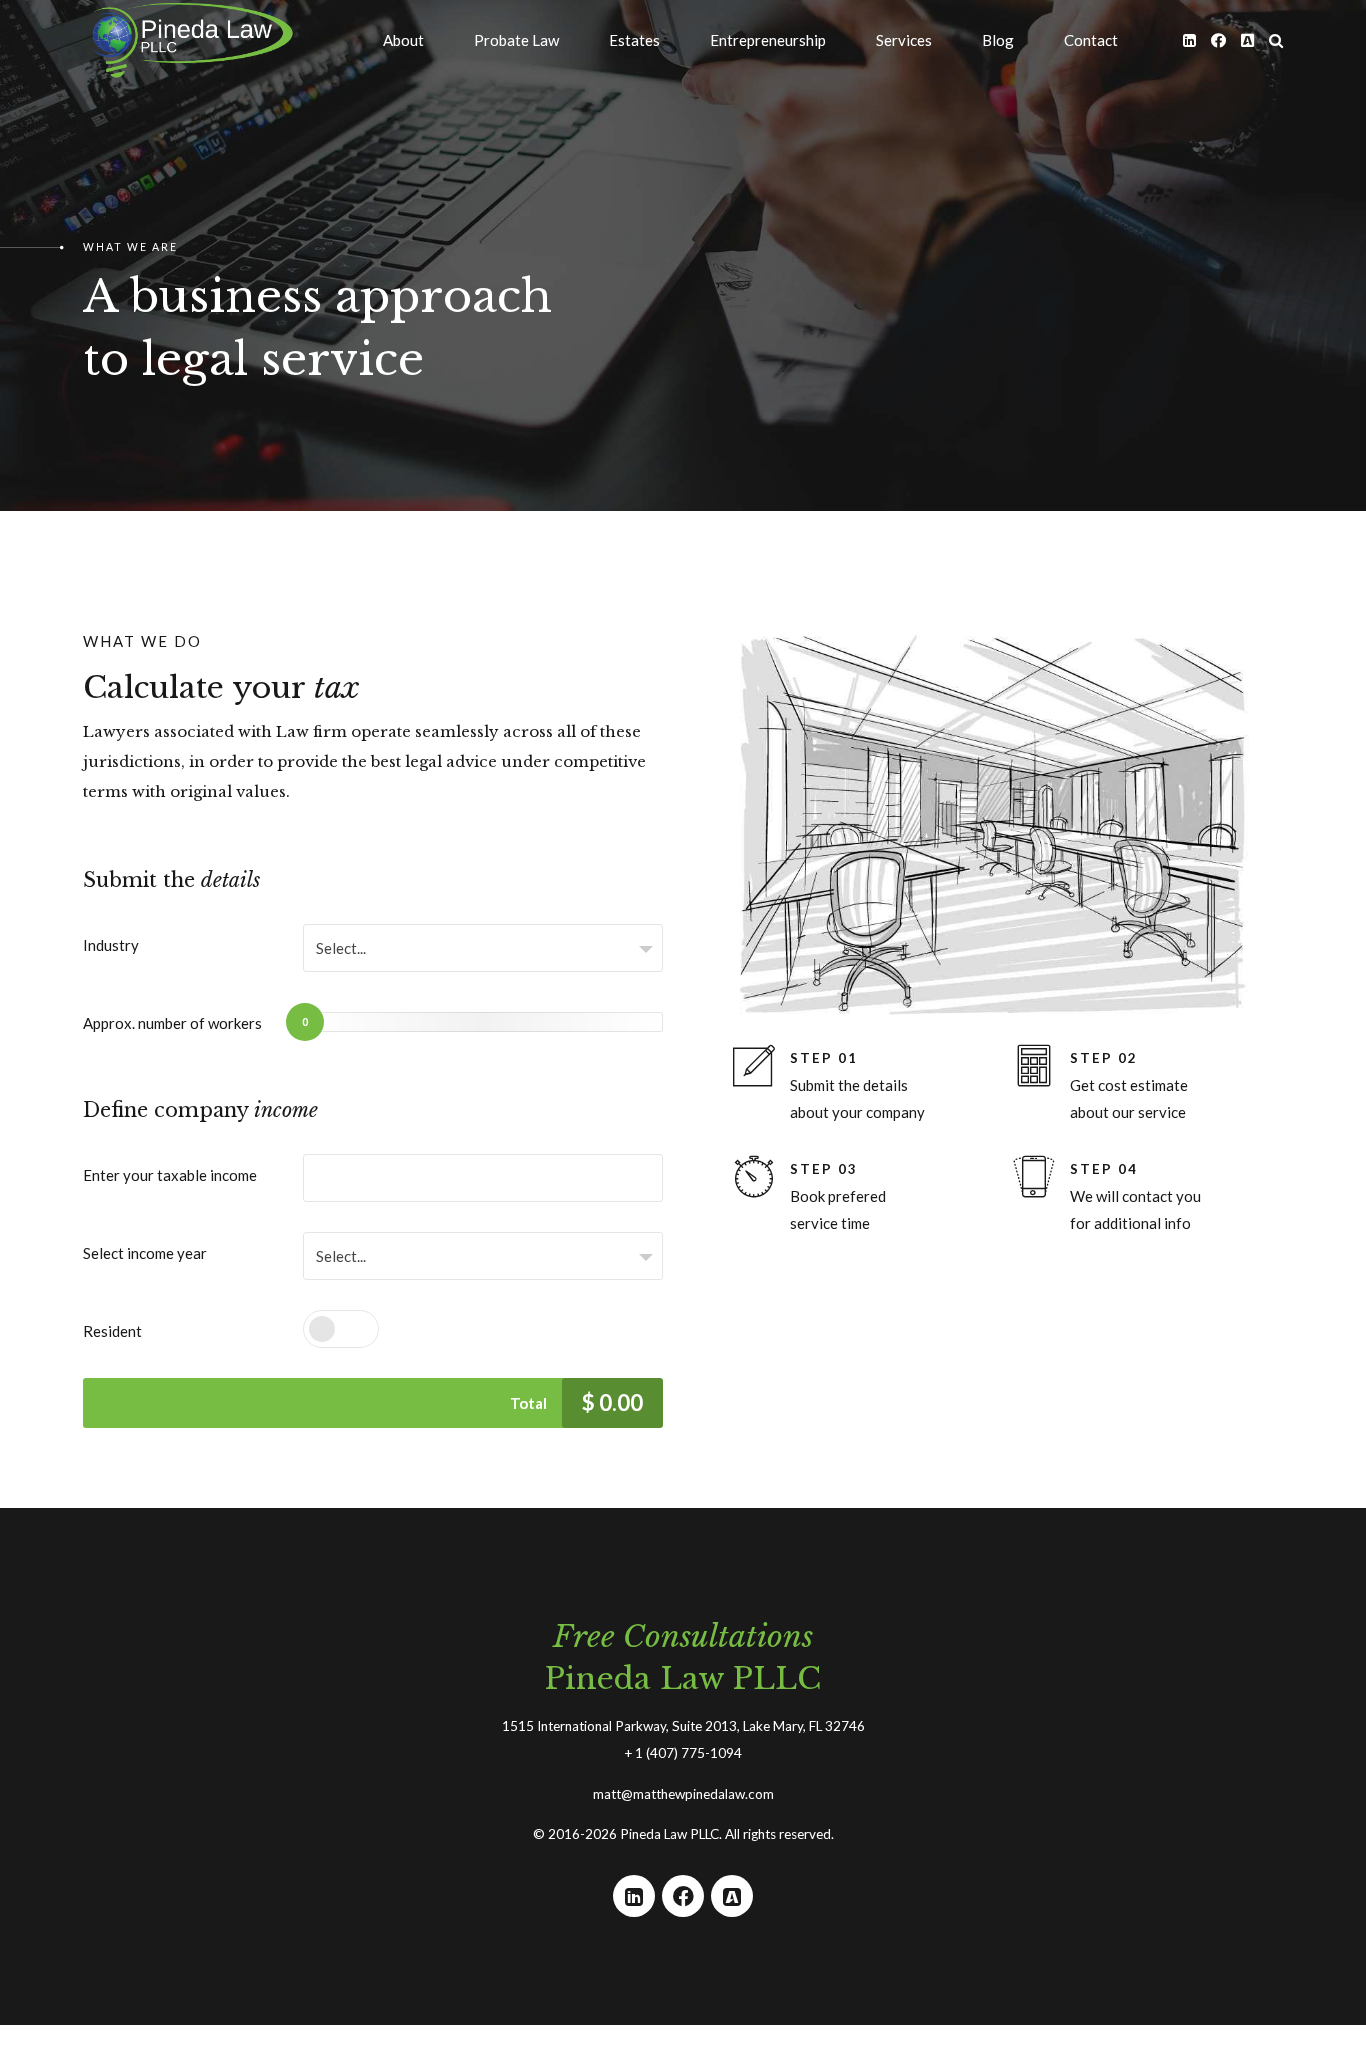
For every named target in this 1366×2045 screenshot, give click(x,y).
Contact (1091, 40)
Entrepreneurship (768, 40)
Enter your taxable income (170, 1175)
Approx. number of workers (172, 1023)
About (403, 40)
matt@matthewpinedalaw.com (683, 1794)
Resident (112, 1331)
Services (904, 40)
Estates (634, 40)
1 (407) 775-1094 (688, 1753)
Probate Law (516, 40)
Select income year (145, 1253)
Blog (998, 40)
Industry (111, 945)
